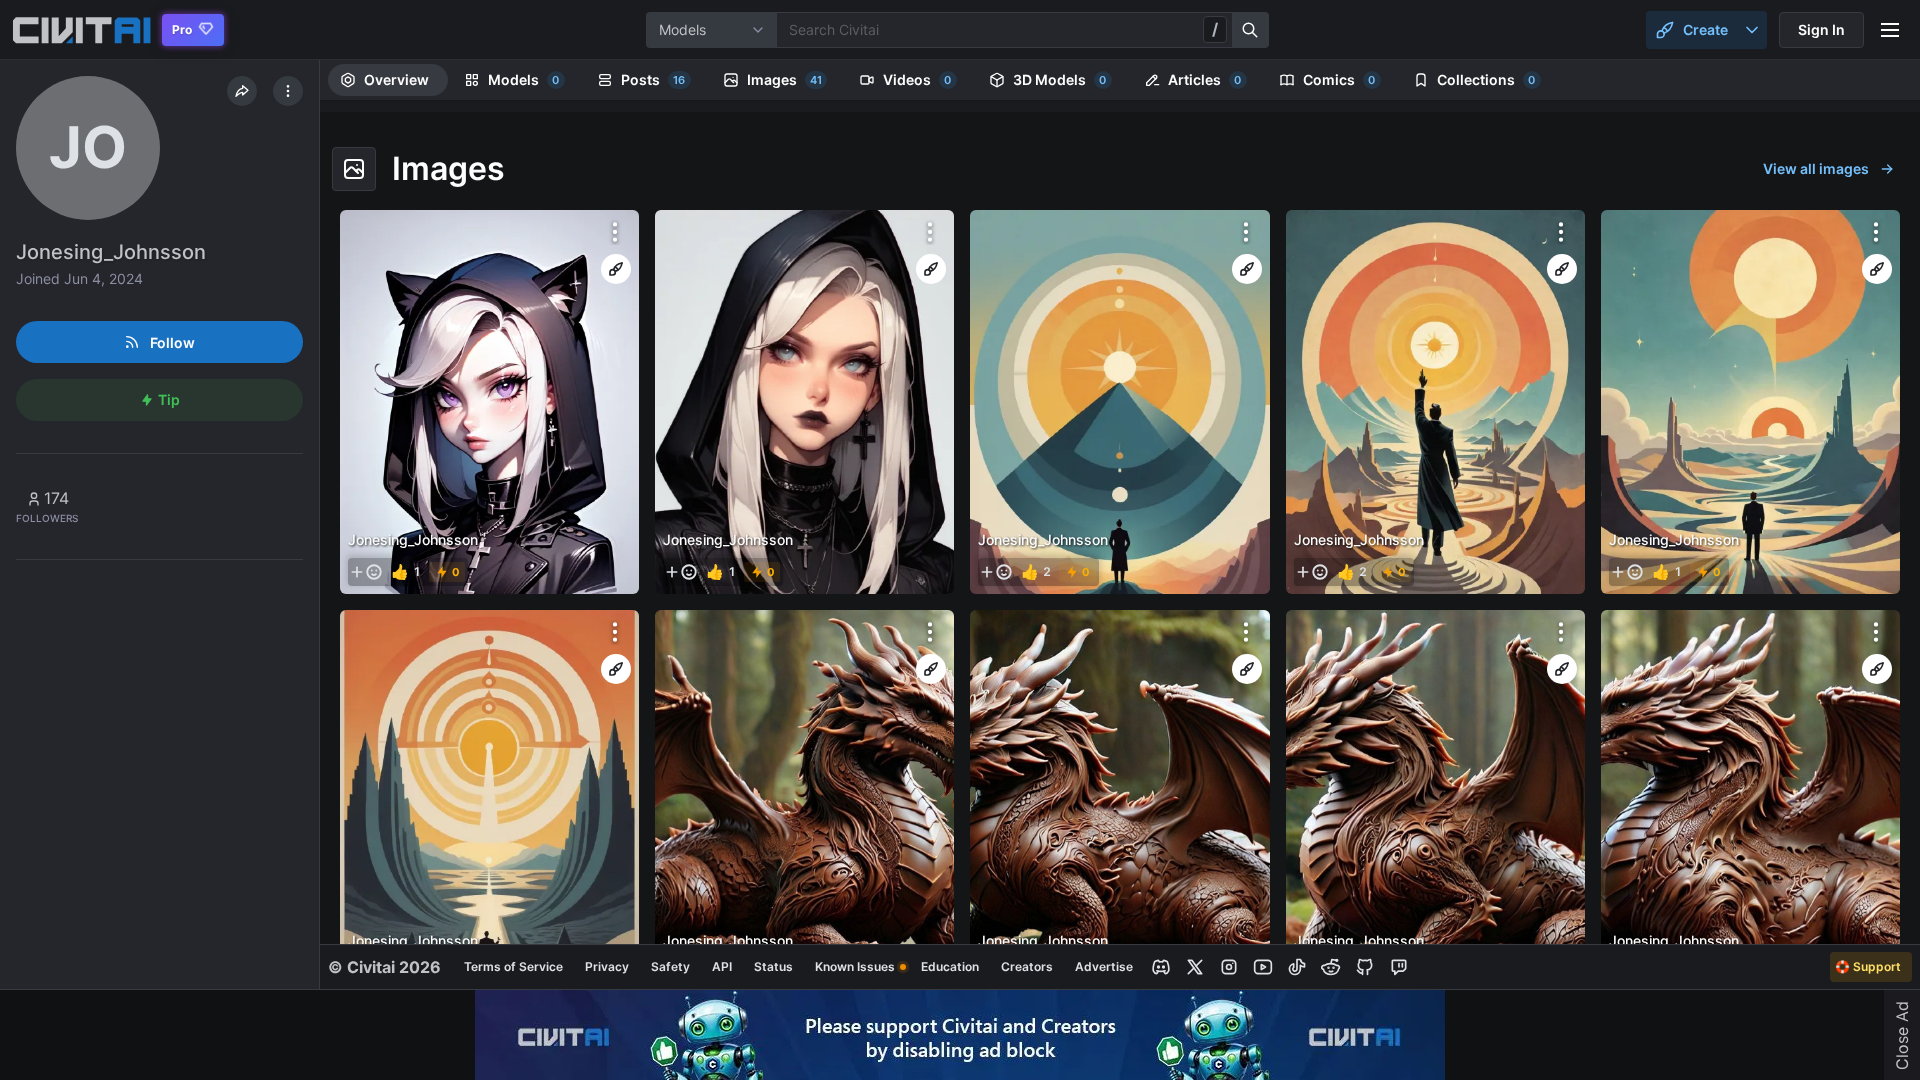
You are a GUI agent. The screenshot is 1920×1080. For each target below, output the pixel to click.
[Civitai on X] (1195, 967)
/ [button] (1215, 29)
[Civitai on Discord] (1161, 967)
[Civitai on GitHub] (1365, 967)
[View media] (489, 402)
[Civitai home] (81, 30)
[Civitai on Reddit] (1331, 967)
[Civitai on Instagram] (1229, 967)
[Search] (1251, 30)
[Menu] (1890, 30)
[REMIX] (616, 269)
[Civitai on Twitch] (1399, 967)
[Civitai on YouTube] (1263, 967)
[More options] (615, 232)
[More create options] (1752, 30)
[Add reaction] (366, 572)
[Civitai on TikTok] (1297, 967)
